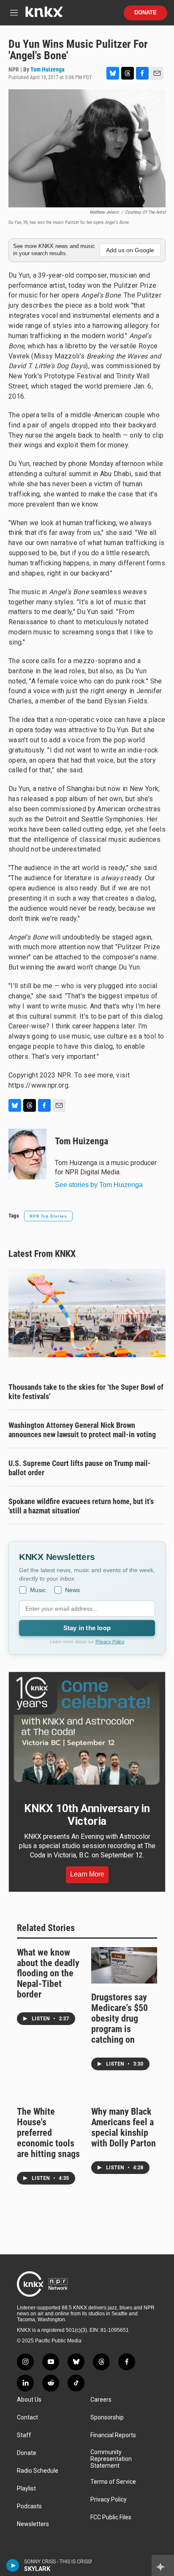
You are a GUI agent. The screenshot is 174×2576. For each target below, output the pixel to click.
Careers (101, 2400)
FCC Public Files (111, 2517)
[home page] (44, 15)
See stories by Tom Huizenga (99, 1185)
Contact (27, 2418)
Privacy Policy (110, 1642)
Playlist (26, 2489)
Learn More (87, 1874)
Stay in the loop (87, 1628)
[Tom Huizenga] (27, 1154)
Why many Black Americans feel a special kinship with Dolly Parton (124, 2127)
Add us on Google (130, 250)
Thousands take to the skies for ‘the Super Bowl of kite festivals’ (86, 1392)
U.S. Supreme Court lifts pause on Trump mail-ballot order (80, 1468)
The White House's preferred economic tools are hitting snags (48, 2133)
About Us (29, 2400)
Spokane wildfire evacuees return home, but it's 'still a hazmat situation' (81, 1506)
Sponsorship (107, 2418)
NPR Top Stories (48, 1216)
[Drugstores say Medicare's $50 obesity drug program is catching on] (124, 1966)
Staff (24, 2435)
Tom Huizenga (48, 69)
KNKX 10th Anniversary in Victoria (87, 1815)
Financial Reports (113, 2435)
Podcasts (29, 2506)
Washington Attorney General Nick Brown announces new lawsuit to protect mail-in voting (82, 1430)
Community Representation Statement (111, 2459)
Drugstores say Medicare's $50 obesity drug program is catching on (120, 2018)
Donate (145, 13)
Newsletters (33, 2524)
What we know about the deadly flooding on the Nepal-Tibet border (48, 1974)
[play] (13, 2565)
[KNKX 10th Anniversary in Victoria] (87, 1731)
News (72, 1590)
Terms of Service (113, 2482)
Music (38, 1590)
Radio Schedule (38, 2471)
